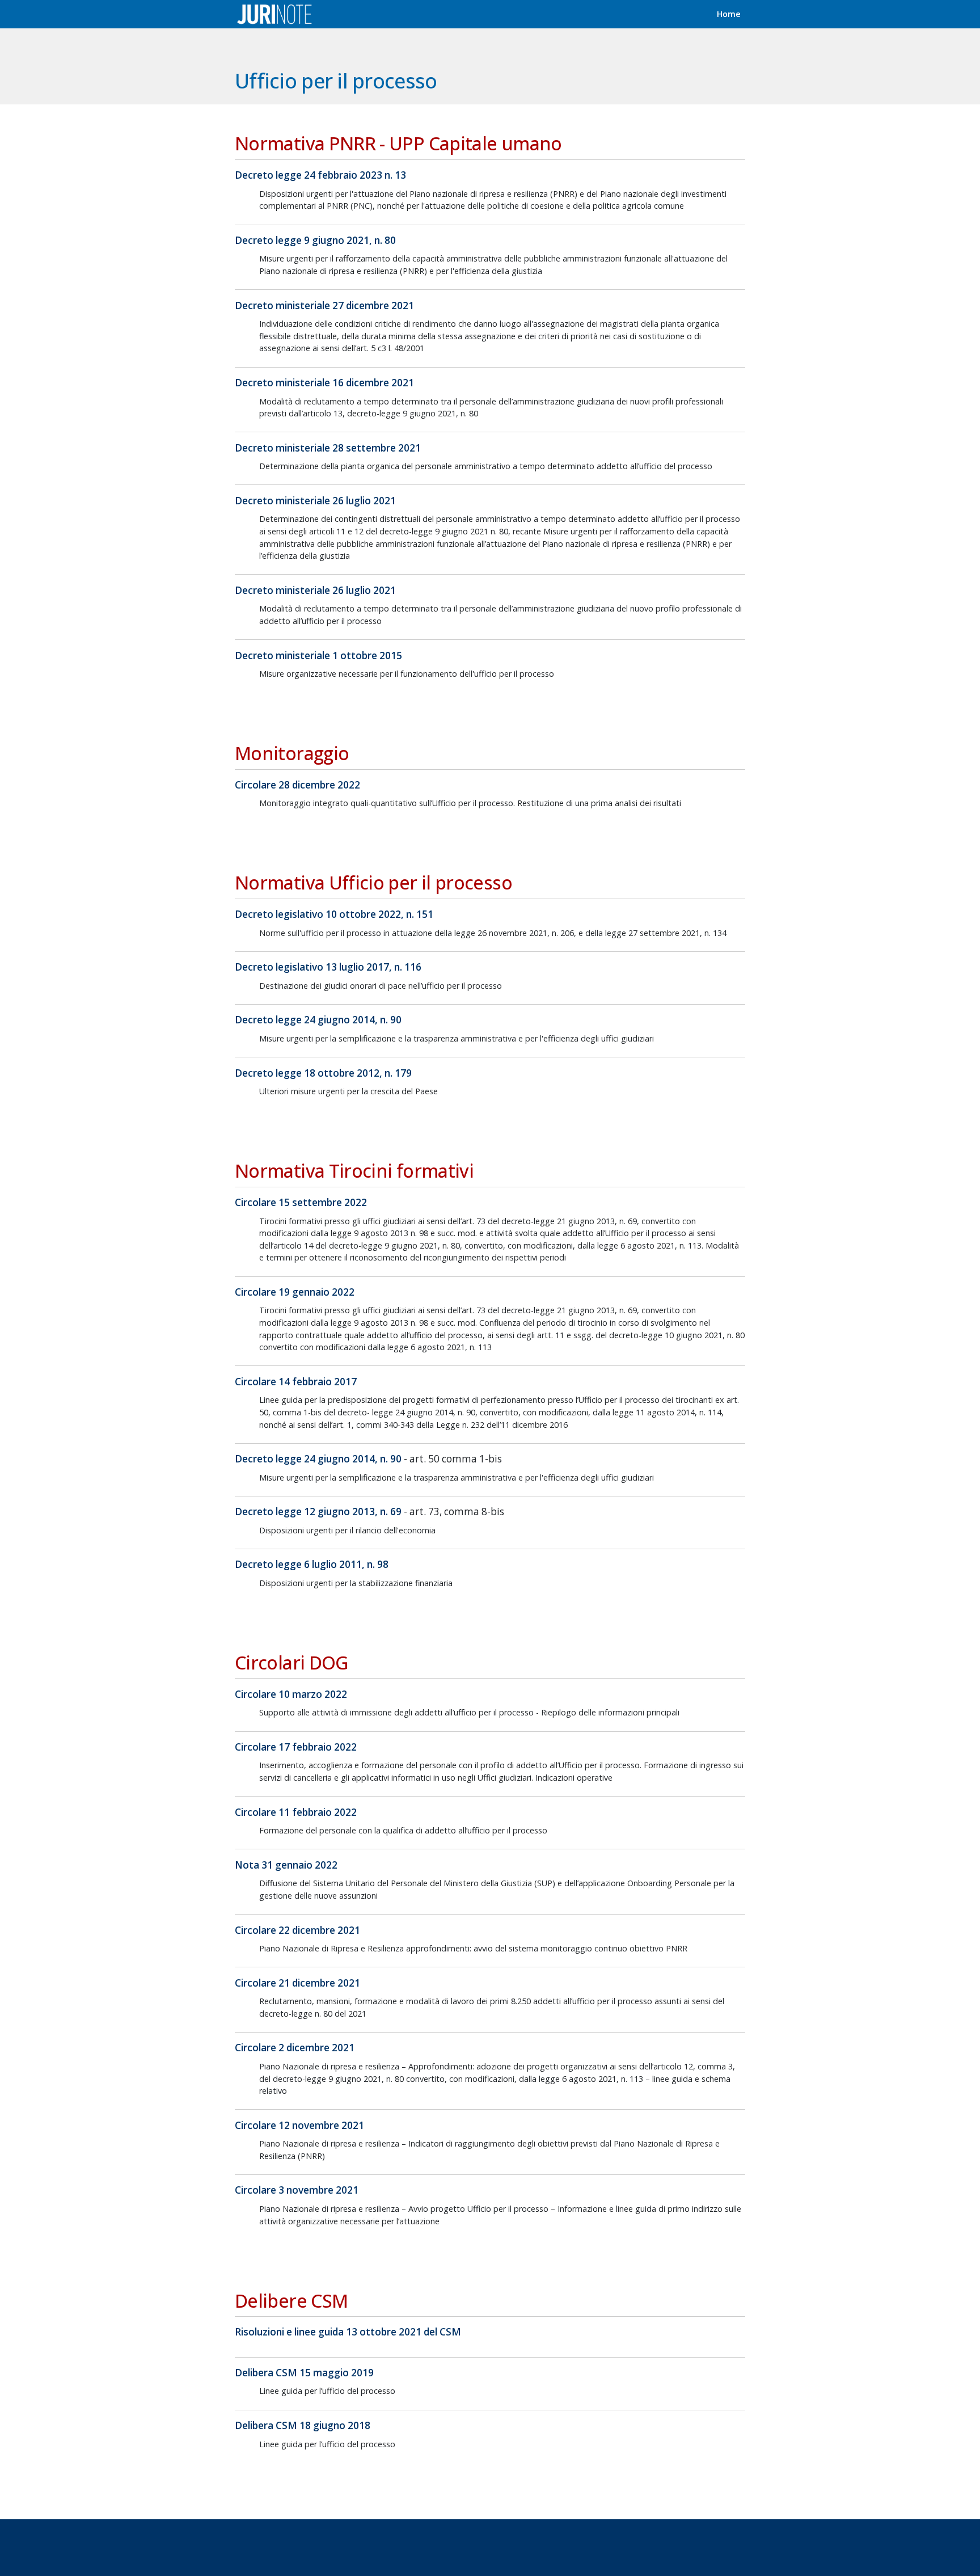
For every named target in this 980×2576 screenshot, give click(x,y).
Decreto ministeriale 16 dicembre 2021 (324, 383)
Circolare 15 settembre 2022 (301, 1202)
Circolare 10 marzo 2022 (291, 1694)
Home (729, 14)
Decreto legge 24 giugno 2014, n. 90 (318, 1020)
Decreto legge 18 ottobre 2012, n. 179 (323, 1073)
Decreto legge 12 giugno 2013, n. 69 (318, 1512)
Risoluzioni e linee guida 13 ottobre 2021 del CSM (348, 2332)
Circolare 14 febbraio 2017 (296, 1382)
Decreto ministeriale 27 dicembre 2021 (324, 305)
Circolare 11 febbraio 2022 (296, 1812)
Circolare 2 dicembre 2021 (295, 2048)
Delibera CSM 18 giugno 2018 (303, 2425)
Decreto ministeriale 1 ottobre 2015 (318, 655)
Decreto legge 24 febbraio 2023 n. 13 (320, 175)
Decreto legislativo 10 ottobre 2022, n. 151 (334, 914)
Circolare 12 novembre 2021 (299, 2125)
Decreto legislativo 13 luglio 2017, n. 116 (328, 967)
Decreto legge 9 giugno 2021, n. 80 (315, 240)
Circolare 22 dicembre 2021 (297, 1930)
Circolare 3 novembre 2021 (297, 2190)
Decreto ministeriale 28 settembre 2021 (328, 448)
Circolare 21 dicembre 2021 (297, 1983)
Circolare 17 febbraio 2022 (296, 1747)
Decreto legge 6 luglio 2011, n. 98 (312, 1564)
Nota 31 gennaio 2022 (286, 1865)
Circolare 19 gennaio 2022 (295, 1292)
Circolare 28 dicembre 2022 (297, 785)
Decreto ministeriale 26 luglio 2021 (315, 501)
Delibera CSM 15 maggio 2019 (304, 2373)
